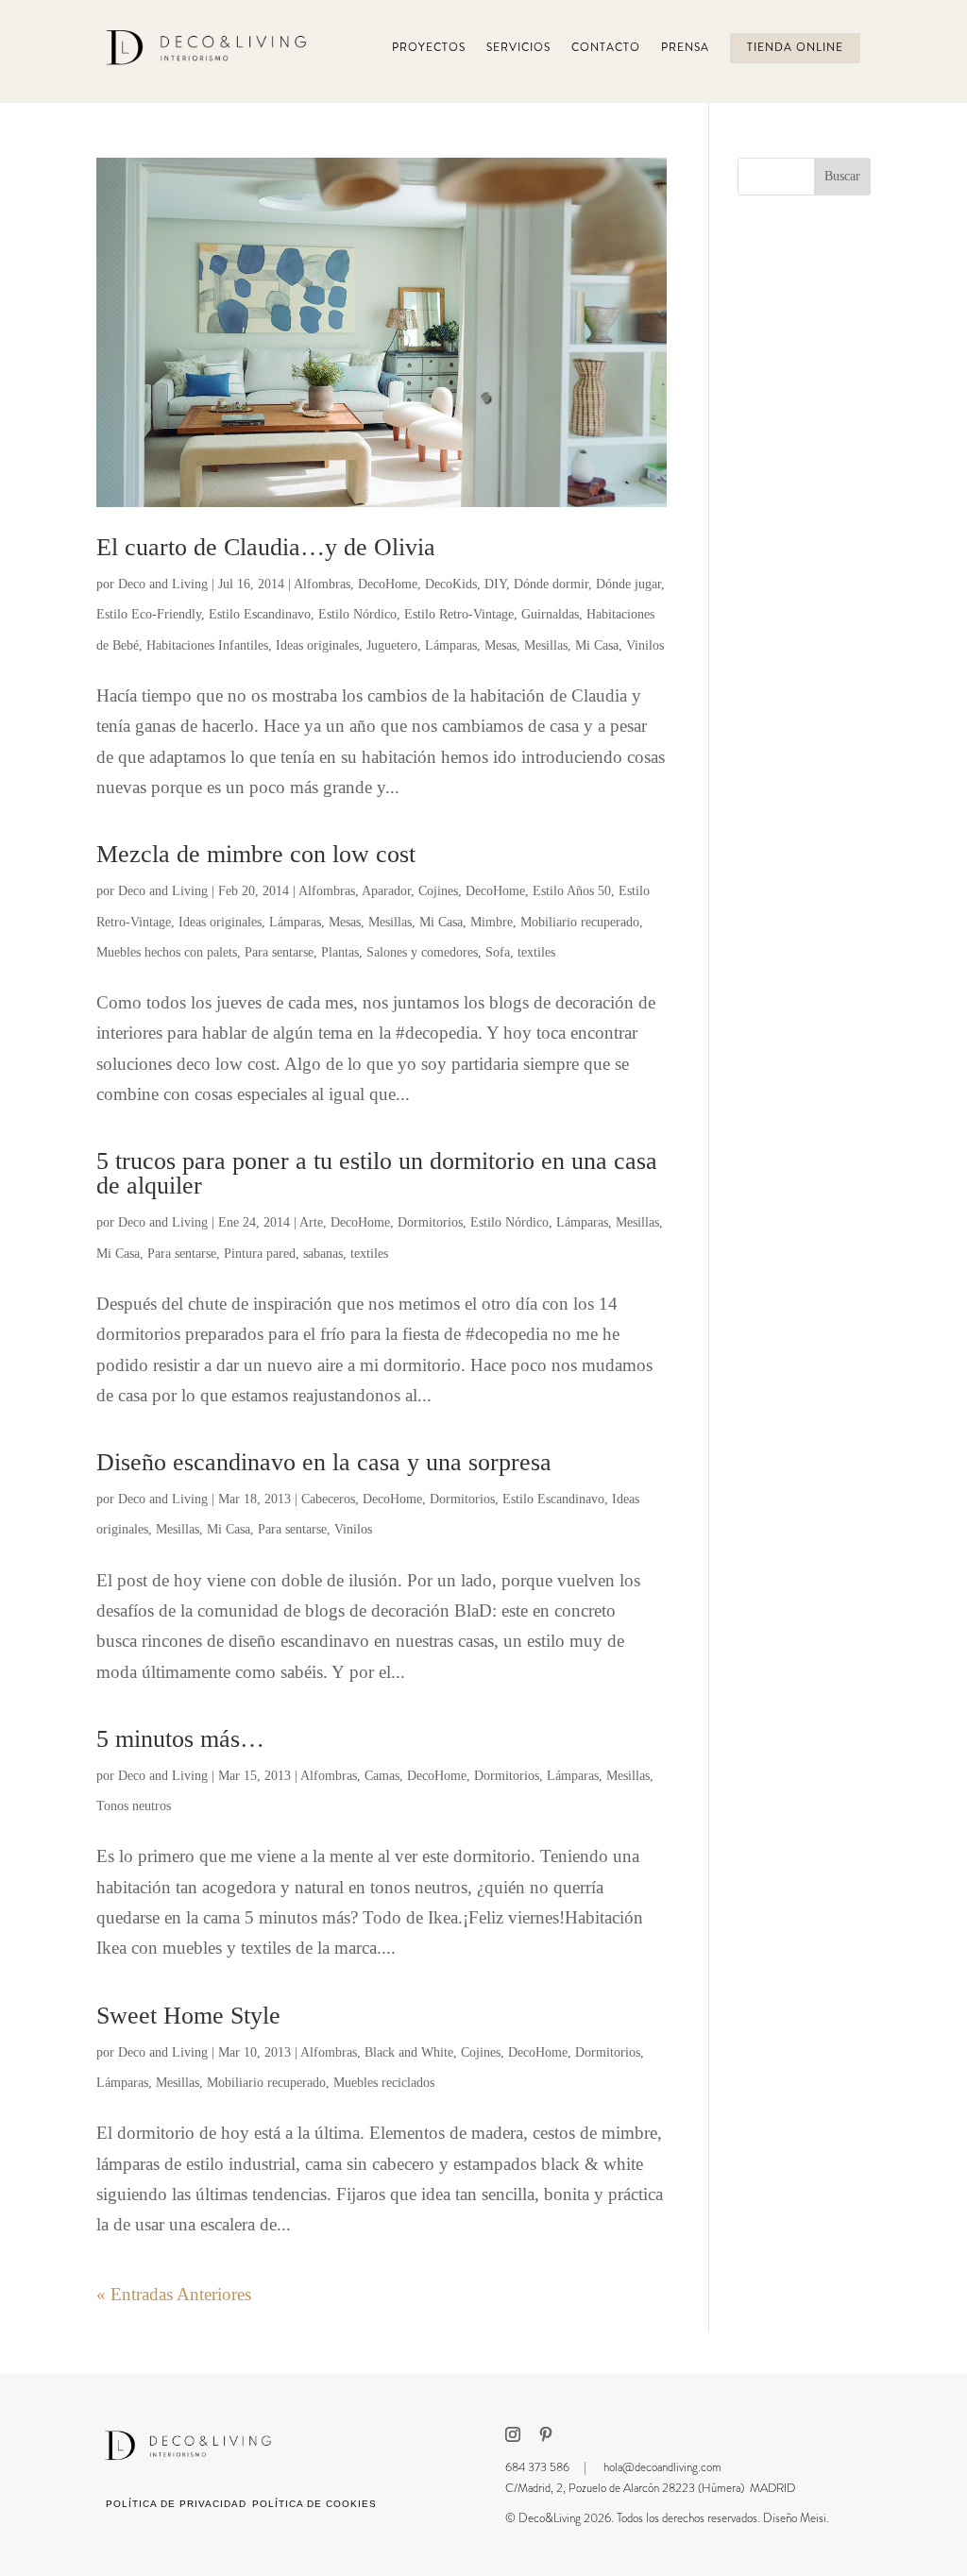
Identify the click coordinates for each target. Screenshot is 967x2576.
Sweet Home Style (188, 2016)
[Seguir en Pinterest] (546, 2434)
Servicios (518, 48)
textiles (536, 952)
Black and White (409, 2052)
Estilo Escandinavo (260, 614)
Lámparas (451, 645)
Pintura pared (260, 1254)
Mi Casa (597, 645)
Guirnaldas (550, 614)
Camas (382, 1776)
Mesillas (546, 645)
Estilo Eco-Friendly (149, 614)
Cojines (438, 891)
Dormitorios (430, 1222)
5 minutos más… (180, 1739)
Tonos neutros (134, 1806)
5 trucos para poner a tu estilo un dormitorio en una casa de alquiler (377, 1173)
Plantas (340, 952)
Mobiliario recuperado (580, 922)
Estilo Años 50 (572, 891)
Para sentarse (279, 952)
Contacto (606, 48)
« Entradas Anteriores (174, 2294)
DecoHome (388, 584)
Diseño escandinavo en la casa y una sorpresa (324, 1462)
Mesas (500, 645)
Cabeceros (328, 1499)
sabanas (323, 1254)
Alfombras (322, 584)
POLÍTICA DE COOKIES (314, 2504)
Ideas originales (317, 645)
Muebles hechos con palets (167, 952)
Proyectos (429, 48)
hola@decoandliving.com (662, 2467)
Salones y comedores (422, 952)
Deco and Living (163, 584)
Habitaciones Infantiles (207, 645)
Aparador (386, 891)
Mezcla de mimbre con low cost (256, 854)
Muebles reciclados (384, 2083)
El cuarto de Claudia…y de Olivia (266, 547)
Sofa (498, 952)
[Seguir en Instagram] (513, 2434)
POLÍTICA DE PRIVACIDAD (176, 2504)
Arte (311, 1222)
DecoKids (451, 584)
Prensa (685, 48)
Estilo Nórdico (357, 614)
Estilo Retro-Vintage (459, 614)
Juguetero (392, 645)
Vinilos (645, 645)
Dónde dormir (551, 584)
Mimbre (492, 922)
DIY (495, 584)
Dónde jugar (628, 584)
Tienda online (795, 48)
